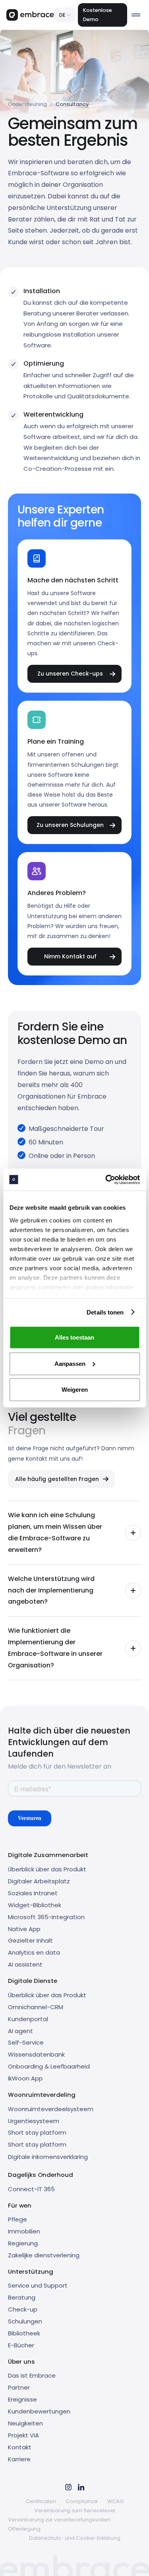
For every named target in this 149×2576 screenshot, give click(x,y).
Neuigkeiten (25, 2423)
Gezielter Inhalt (30, 1940)
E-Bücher (21, 2345)
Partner (19, 2387)
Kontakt (20, 2447)
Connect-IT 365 (31, 2189)
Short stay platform (37, 2132)
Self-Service (26, 2042)
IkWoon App (25, 2078)
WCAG (115, 2501)
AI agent (20, 2031)
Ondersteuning (27, 104)
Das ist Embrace (32, 2375)
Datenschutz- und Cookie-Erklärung (75, 2538)
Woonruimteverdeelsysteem (51, 2109)
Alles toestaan (74, 1337)
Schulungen (25, 2321)
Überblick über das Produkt (47, 1869)
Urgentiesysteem (34, 2121)
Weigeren (75, 1390)
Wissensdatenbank (36, 2054)
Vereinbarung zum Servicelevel (75, 2510)
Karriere (19, 2459)
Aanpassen (70, 1363)
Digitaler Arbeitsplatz (39, 1881)
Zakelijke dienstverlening (44, 2255)
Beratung (22, 2297)
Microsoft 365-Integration (46, 1917)
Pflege (17, 2219)
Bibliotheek (24, 2333)
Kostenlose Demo (98, 15)
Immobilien (24, 2231)
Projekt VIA (23, 2435)
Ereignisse (22, 2399)
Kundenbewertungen (39, 2411)
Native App (24, 1929)
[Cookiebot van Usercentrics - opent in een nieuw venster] (106, 1179)
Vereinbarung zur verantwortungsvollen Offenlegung (59, 2524)
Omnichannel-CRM (36, 2007)
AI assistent (25, 1964)
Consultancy (72, 104)
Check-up (23, 2309)
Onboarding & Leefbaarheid (49, 2066)
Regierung (23, 2243)
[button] (65, 15)
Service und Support (38, 2285)
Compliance (82, 2501)
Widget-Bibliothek (35, 1905)
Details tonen (105, 1312)
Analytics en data (34, 1952)
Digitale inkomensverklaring (48, 2157)
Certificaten (41, 2501)
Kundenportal (28, 2019)
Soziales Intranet (33, 1893)
